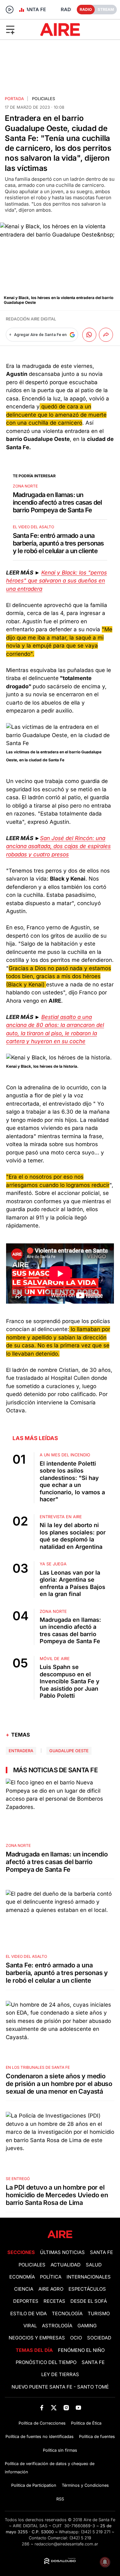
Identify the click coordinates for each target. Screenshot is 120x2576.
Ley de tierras (60, 2375)
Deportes (26, 2301)
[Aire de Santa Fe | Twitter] (54, 2408)
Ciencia (24, 2289)
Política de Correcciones (42, 2423)
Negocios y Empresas (37, 2338)
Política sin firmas (60, 2450)
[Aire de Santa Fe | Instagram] (66, 2408)
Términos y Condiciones (85, 2485)
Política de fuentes (97, 2437)
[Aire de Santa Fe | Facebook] (42, 2408)
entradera (21, 1751)
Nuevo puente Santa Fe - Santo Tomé (60, 2387)
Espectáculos (87, 2289)
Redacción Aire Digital (31, 319)
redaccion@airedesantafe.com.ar (66, 2544)
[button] (20, 29)
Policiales (44, 99)
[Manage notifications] (105, 2562)
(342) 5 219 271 (96, 2532)
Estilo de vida (28, 2314)
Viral (30, 2326)
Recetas (54, 2301)
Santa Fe (101, 2252)
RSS (60, 2499)
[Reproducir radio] (10, 10)
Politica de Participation (34, 2485)
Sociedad (99, 2338)
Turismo (99, 2314)
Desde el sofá (89, 2301)
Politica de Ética (86, 2423)
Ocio (76, 2338)
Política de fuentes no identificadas (40, 2437)
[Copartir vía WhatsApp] (89, 335)
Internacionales (89, 2277)
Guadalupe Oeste (69, 1751)
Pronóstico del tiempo (46, 2362)
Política (51, 2277)
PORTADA (14, 99)
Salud (94, 2265)
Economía (22, 2277)
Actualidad (66, 2265)
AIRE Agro (51, 2289)
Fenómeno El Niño (81, 2350)
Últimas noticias (62, 2252)
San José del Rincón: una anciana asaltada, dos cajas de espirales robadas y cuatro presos (58, 846)
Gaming (87, 2326)
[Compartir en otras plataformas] (106, 335)
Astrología (57, 2326)
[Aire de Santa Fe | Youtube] (78, 2408)
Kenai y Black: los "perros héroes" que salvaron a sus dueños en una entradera (56, 581)
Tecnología (67, 2314)
